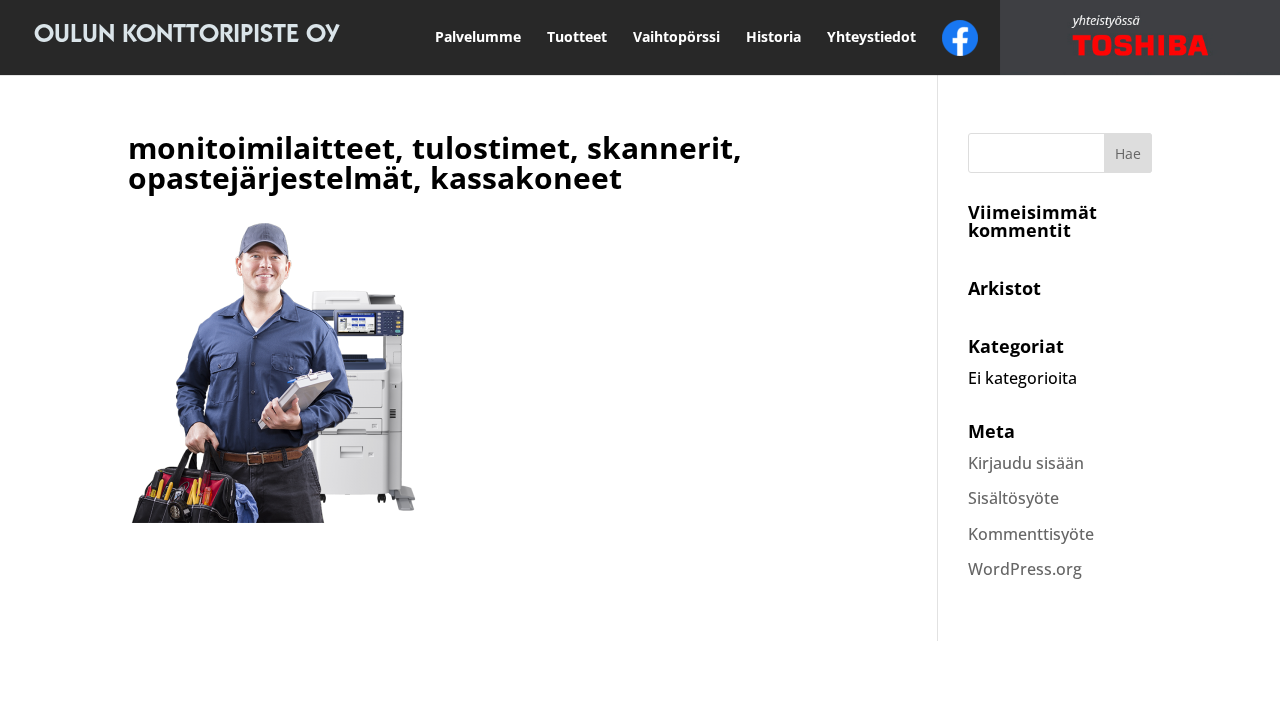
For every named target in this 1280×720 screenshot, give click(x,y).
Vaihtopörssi (676, 37)
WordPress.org (1025, 569)
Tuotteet (577, 37)
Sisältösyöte (1013, 498)
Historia (773, 37)
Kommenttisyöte (1031, 534)
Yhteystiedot (871, 37)
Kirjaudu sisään (1026, 463)
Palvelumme (478, 37)
